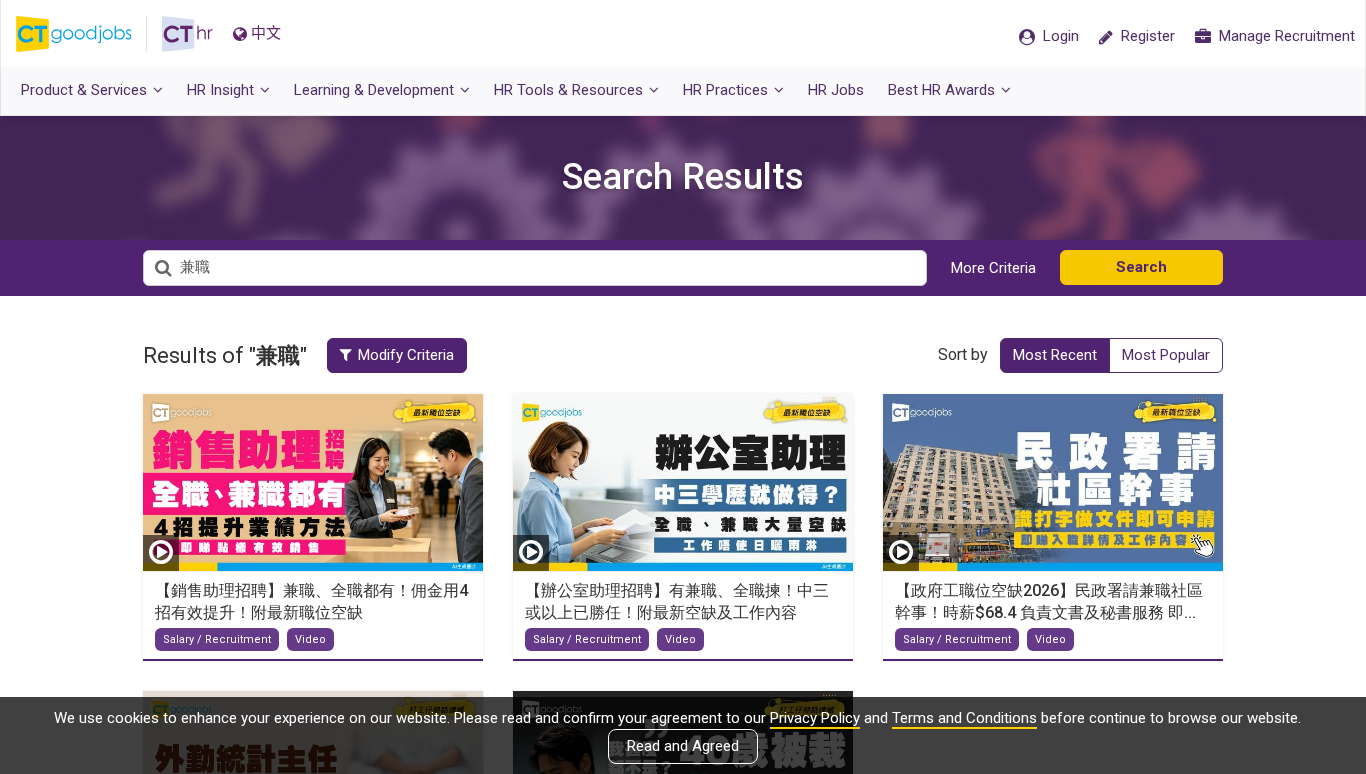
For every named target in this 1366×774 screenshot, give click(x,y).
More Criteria (993, 268)
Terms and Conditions (964, 718)
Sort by (963, 354)
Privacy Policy (815, 718)
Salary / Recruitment (217, 639)
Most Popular (1166, 355)
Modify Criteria (406, 355)
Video (310, 639)
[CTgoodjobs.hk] (89, 34)
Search (1141, 267)
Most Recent (1055, 355)
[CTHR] (187, 34)
